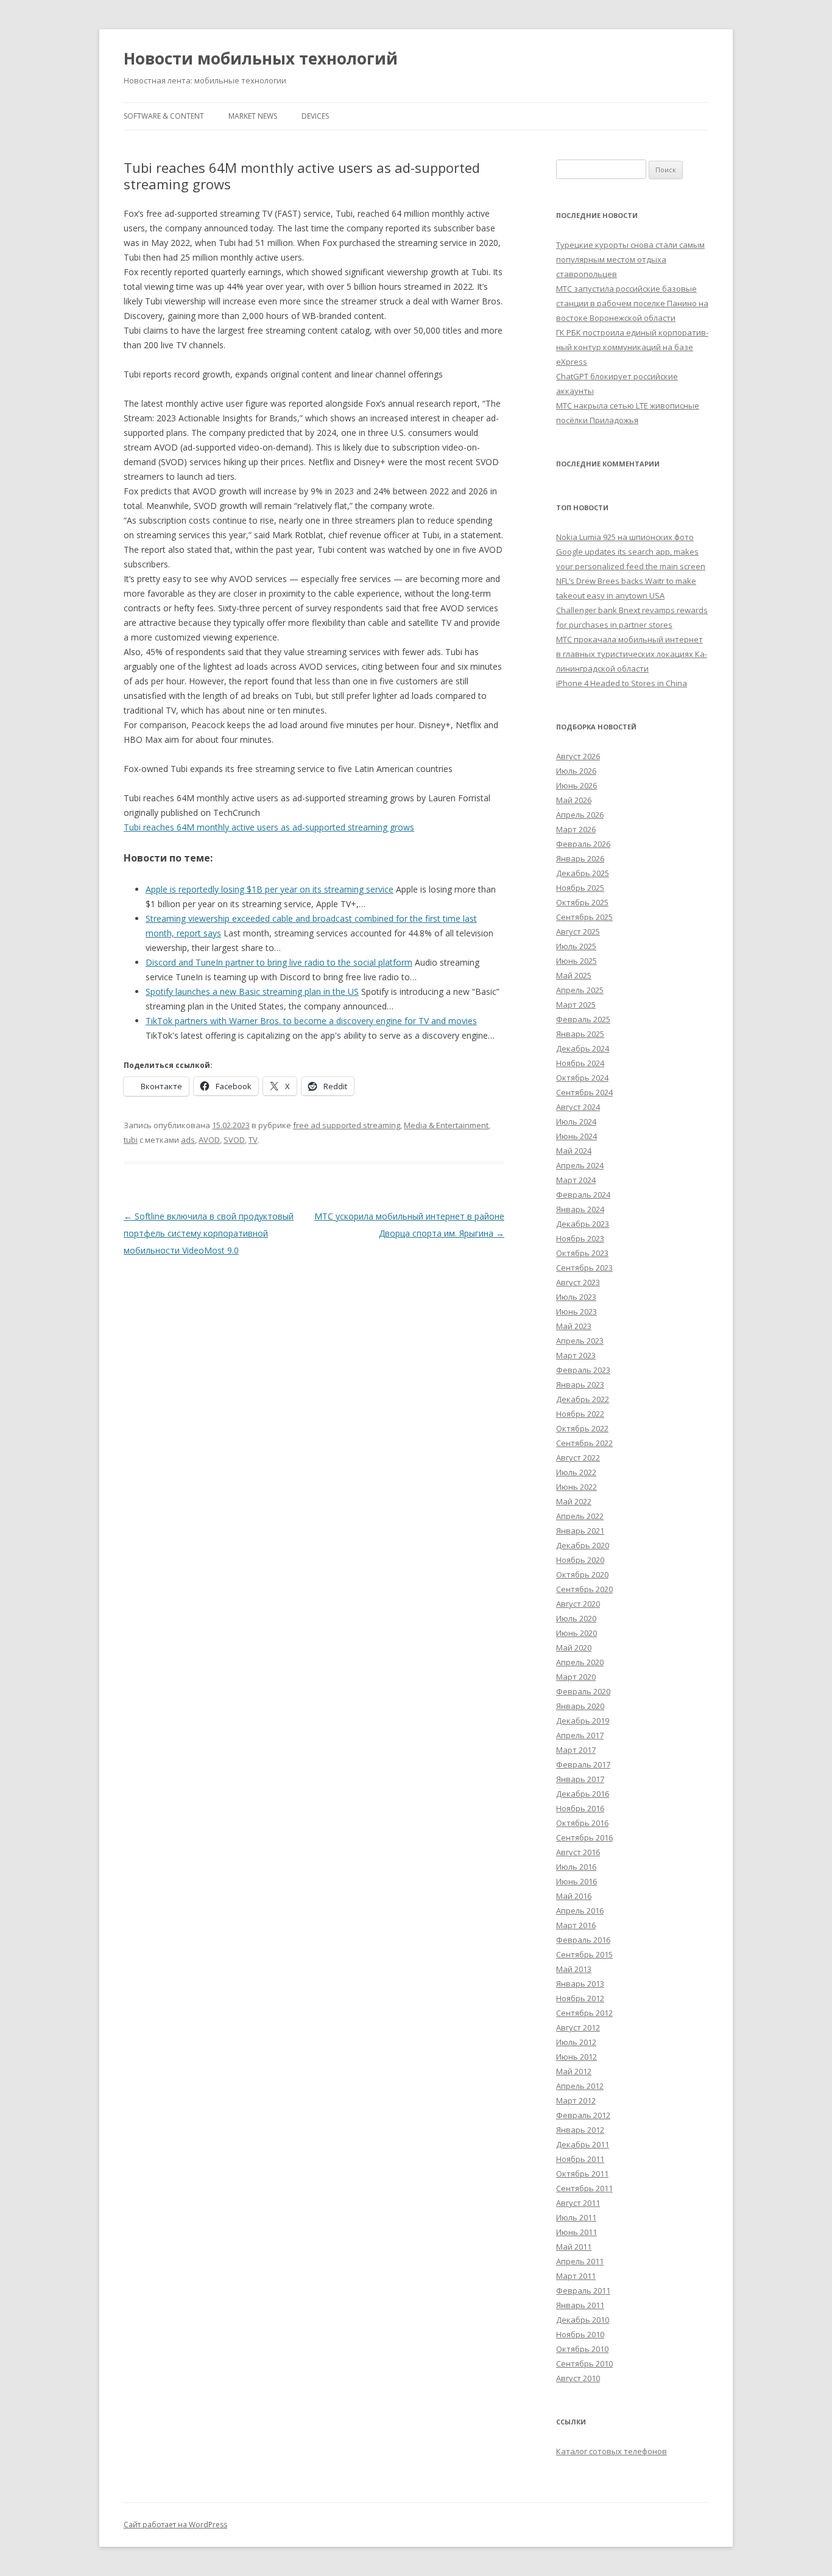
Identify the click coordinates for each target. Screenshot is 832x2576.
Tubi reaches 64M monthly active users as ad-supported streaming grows (269, 827)
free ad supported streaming (347, 1125)
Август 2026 (578, 756)
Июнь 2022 (576, 1487)
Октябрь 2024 (582, 1078)
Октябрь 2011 (582, 2174)
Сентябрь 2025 (584, 917)
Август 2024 (578, 1107)
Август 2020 (578, 1604)
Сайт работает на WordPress (175, 2525)
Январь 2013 (580, 1984)
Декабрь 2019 (583, 1721)
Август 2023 (578, 1282)
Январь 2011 (580, 2305)
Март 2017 (576, 1750)
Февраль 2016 (583, 1940)
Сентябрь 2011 (584, 2188)
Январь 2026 (580, 858)
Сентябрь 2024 (584, 1092)
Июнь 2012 (576, 2057)
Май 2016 (574, 1896)
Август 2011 (578, 2203)
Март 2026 (576, 829)
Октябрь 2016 (582, 1823)
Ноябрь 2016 (580, 1808)
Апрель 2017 (580, 1735)
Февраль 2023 (583, 1370)
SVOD (234, 1140)
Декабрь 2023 (583, 1224)
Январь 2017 (580, 1779)
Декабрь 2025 (583, 873)
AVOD (209, 1140)
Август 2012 (578, 2027)
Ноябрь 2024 (580, 1063)
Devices (315, 116)
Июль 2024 (576, 1121)
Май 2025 (574, 975)
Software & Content (164, 116)
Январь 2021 (580, 1531)
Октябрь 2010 (582, 2349)
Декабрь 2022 (583, 1399)
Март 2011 (576, 2276)
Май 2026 (574, 800)
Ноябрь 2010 (580, 2334)
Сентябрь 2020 (584, 1589)
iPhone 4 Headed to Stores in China (622, 683)
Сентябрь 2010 (584, 2364)
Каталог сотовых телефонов (612, 2451)
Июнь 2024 (576, 1136)
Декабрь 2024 (583, 1048)
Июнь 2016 (576, 1881)
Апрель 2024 (580, 1165)
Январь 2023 (580, 1385)
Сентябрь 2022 (584, 1443)
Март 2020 (576, 1677)
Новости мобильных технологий (261, 58)
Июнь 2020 (576, 1633)
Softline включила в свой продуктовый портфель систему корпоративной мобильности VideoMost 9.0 (209, 1233)
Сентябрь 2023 (584, 1268)
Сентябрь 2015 (584, 1954)
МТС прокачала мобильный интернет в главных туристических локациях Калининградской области (632, 654)
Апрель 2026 (580, 815)
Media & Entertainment (446, 1125)
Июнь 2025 (576, 961)
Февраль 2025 (583, 1019)
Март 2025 (576, 1005)
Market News (253, 116)
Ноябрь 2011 (580, 2159)
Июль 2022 (576, 1472)
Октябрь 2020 (582, 1574)
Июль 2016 (576, 1867)
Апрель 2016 (580, 1911)
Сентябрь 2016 (584, 1837)
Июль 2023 (576, 1297)
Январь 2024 (580, 1209)
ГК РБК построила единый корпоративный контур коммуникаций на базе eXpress (632, 347)
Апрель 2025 (580, 990)
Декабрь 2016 (583, 1794)
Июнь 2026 (576, 785)
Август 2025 (578, 932)
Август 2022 (578, 1458)
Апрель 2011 (580, 2261)
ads (188, 1140)
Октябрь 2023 (582, 1253)
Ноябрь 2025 (580, 888)
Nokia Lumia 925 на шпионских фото (625, 537)
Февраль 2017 (583, 1764)
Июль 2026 (576, 771)
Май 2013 (574, 1969)
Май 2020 (574, 1648)
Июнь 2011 (576, 2232)
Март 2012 (576, 2100)
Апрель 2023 (580, 1341)
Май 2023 (574, 1326)
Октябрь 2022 (582, 1428)
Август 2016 (578, 1852)
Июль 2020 (576, 1618)
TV (253, 1140)
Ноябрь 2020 (580, 1560)
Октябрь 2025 (582, 902)
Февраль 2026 (583, 844)
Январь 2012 (580, 2130)
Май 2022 (574, 1501)
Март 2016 (576, 1925)
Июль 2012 (576, 2042)
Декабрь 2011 (583, 2144)
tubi (131, 1140)
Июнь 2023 (576, 1311)
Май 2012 (574, 2071)
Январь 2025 (580, 1034)
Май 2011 (574, 2247)
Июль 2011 (576, 2217)
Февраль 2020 (583, 1691)
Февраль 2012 (583, 2115)
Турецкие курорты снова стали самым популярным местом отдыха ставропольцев (630, 259)
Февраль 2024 (583, 1195)
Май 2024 (574, 1151)
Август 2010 (578, 2378)
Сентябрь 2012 (584, 2013)
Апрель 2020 (580, 1662)
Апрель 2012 (580, 2086)
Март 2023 (576, 1355)
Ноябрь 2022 (580, 1414)
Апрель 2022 (580, 1516)
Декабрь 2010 (583, 2320)
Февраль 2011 (583, 2290)
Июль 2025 (576, 946)
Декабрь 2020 (583, 1545)
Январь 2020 (580, 1706)
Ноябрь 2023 (580, 1238)
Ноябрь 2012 (580, 1998)
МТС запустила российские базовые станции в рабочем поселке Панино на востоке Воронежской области (632, 303)
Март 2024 (576, 1180)
